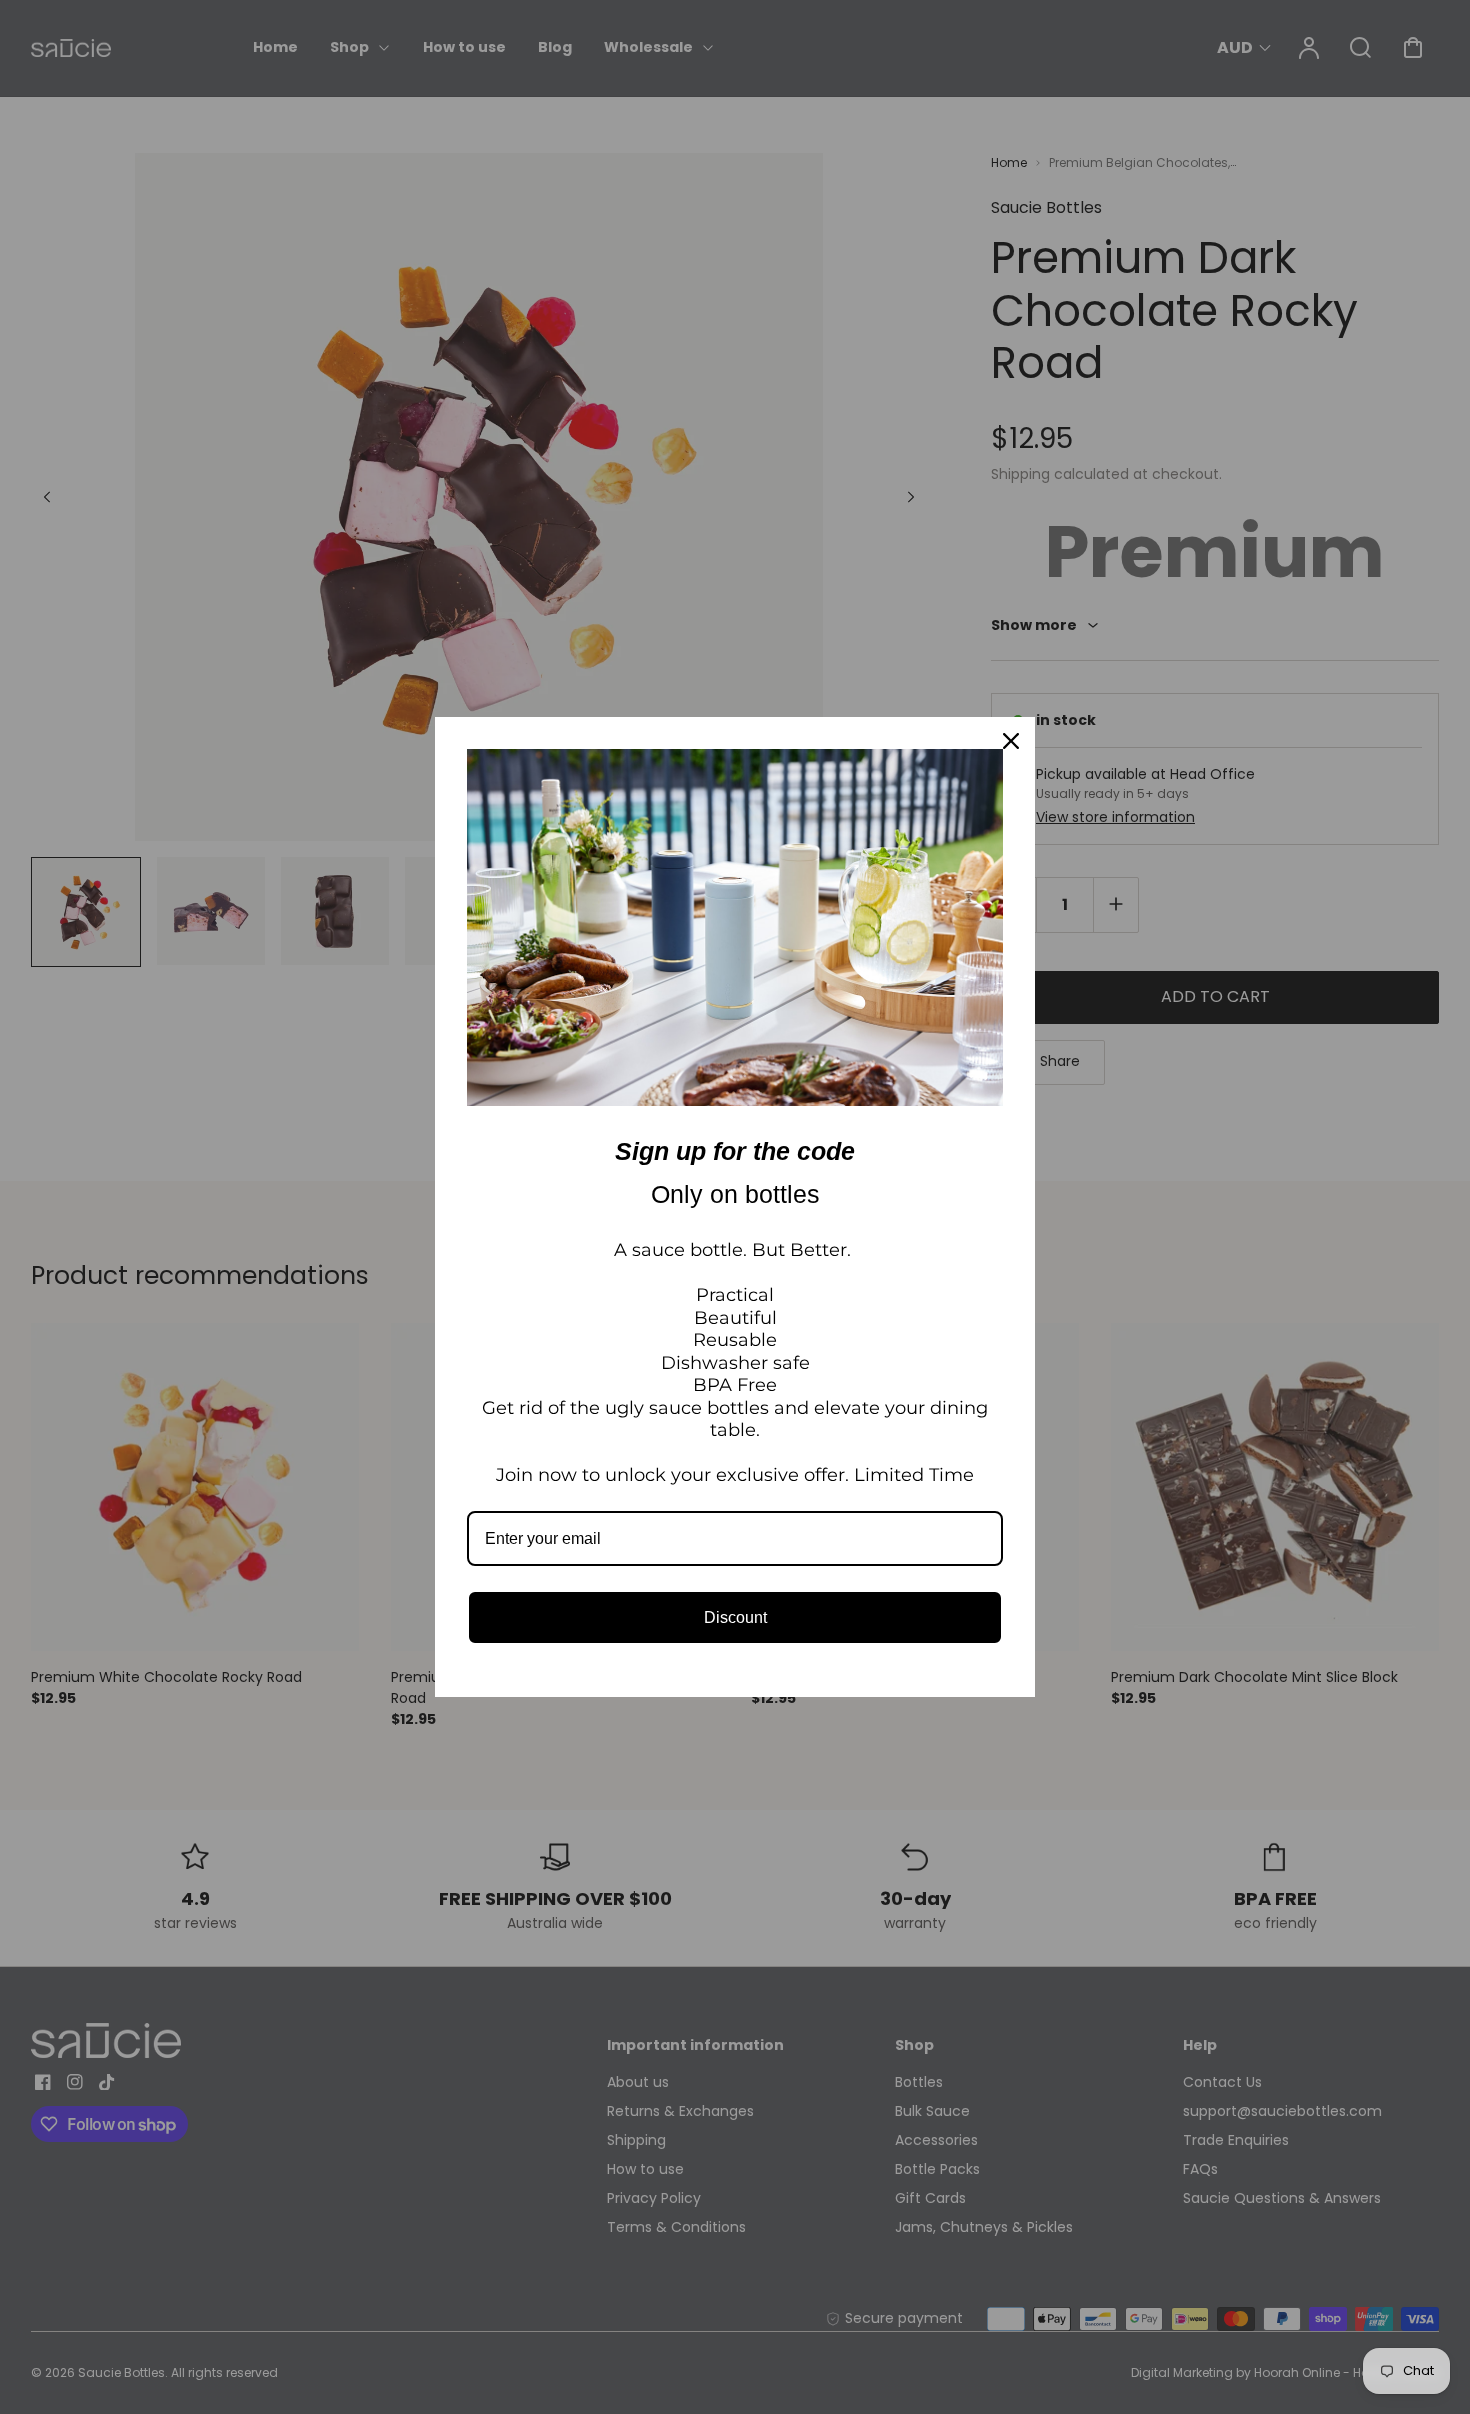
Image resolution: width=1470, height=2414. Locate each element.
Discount (735, 1617)
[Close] (1011, 741)
